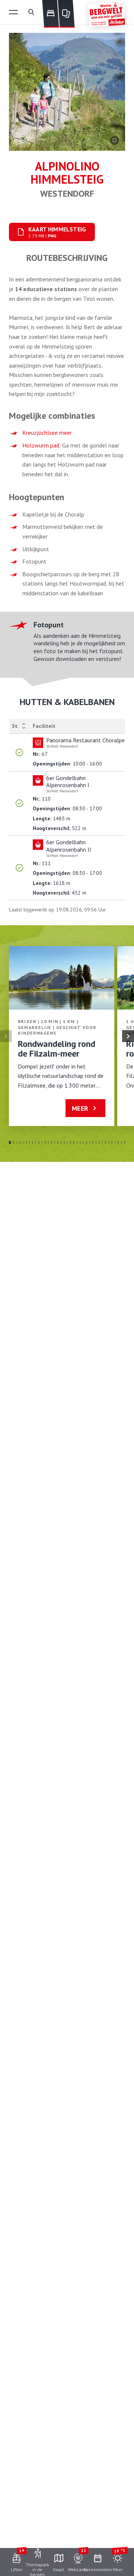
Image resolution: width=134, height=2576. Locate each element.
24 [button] (84, 1142)
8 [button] (33, 1142)
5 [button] (23, 1142)
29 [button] (99, 1142)
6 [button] (26, 1142)
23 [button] (80, 1142)
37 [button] (125, 1142)
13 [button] (49, 1142)
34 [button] (115, 1142)
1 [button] (10, 1142)
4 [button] (20, 1142)
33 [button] (112, 1142)
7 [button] (30, 1142)
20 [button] (71, 1142)
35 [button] (118, 1142)
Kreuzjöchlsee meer (47, 433)
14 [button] (52, 1142)
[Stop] (115, 140)
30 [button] (103, 1142)
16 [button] (58, 1142)
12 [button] (45, 1142)
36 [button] (122, 1142)
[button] (13, 12)
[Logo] (106, 14)
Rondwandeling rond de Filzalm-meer (57, 1049)
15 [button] (55, 1142)
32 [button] (109, 1142)
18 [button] (64, 1142)
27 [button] (93, 1142)
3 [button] (17, 1142)
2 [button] (14, 1142)
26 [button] (90, 1142)
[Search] (31, 12)
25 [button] (87, 1142)
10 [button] (39, 1142)
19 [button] (68, 1142)
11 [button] (42, 1142)
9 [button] (36, 1142)
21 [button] (74, 1142)
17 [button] (61, 1142)
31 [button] (106, 1142)
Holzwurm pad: (42, 445)
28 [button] (96, 1142)
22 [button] (77, 1142)
